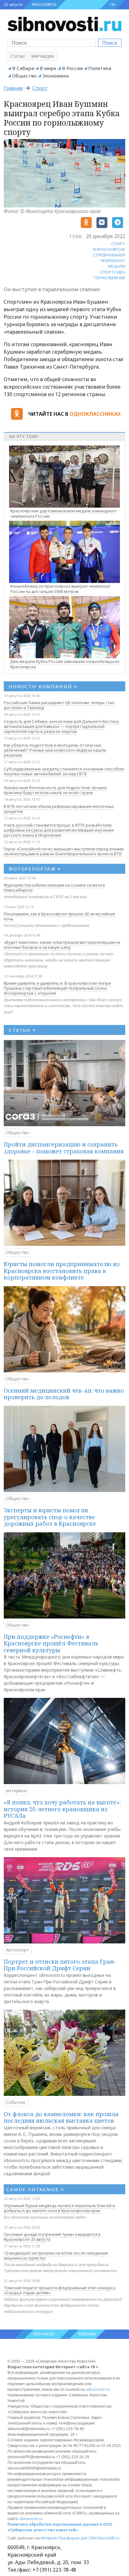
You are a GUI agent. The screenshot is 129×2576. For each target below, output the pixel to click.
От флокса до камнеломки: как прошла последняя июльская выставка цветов (61, 2117)
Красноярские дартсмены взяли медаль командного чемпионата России (63, 513)
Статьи (18, 56)
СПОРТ (118, 244)
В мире (48, 68)
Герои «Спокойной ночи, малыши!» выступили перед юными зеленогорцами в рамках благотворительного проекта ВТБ (64, 851)
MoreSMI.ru (109, 2538)
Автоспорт (18, 1950)
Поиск (110, 43)
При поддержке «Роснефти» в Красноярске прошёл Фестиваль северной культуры (51, 1643)
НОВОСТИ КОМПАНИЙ (43, 686)
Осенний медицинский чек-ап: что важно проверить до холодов (64, 1394)
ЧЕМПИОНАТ (113, 261)
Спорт (40, 88)
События (15, 2102)
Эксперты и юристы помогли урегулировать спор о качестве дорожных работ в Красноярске (50, 1517)
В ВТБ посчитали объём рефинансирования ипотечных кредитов (59, 809)
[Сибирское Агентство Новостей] (64, 23)
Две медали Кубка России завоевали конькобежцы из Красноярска (65, 664)
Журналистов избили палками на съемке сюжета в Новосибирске (54, 888)
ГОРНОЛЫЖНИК (110, 278)
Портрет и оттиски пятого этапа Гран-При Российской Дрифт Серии (60, 1965)
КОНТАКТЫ (44, 2334)
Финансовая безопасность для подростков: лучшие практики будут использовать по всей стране (55, 790)
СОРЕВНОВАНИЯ (109, 255)
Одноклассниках (95, 414)
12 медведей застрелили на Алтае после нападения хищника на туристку (56, 2255)
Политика (100, 68)
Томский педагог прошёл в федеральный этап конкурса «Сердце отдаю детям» (60, 2290)
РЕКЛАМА (87, 2334)
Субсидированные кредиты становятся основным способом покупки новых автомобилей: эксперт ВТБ (64, 771)
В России (72, 68)
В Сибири (23, 68)
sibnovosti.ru (98, 2389)
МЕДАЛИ (117, 266)
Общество (24, 76)
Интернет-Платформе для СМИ (69, 2538)
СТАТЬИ (22, 1030)
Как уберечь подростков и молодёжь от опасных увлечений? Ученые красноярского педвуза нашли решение (55, 750)
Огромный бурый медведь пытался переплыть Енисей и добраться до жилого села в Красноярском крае (59, 2208)
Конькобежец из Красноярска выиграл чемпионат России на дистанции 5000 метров (60, 589)
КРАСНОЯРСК (44, 5)
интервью (16, 1790)
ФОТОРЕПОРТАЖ (35, 869)
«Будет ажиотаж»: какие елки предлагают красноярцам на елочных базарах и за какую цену (62, 945)
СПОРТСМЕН (113, 272)
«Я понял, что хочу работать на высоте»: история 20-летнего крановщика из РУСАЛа (62, 1809)
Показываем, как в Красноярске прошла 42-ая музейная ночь (59, 916)
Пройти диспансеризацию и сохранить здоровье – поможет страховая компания (64, 1148)
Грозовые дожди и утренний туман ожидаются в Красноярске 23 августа (52, 2237)
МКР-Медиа (43, 56)
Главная (13, 88)
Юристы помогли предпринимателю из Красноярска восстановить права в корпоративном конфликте (62, 1271)
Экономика (55, 76)
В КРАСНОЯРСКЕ (109, 249)
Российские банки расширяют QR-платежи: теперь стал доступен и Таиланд (59, 705)
